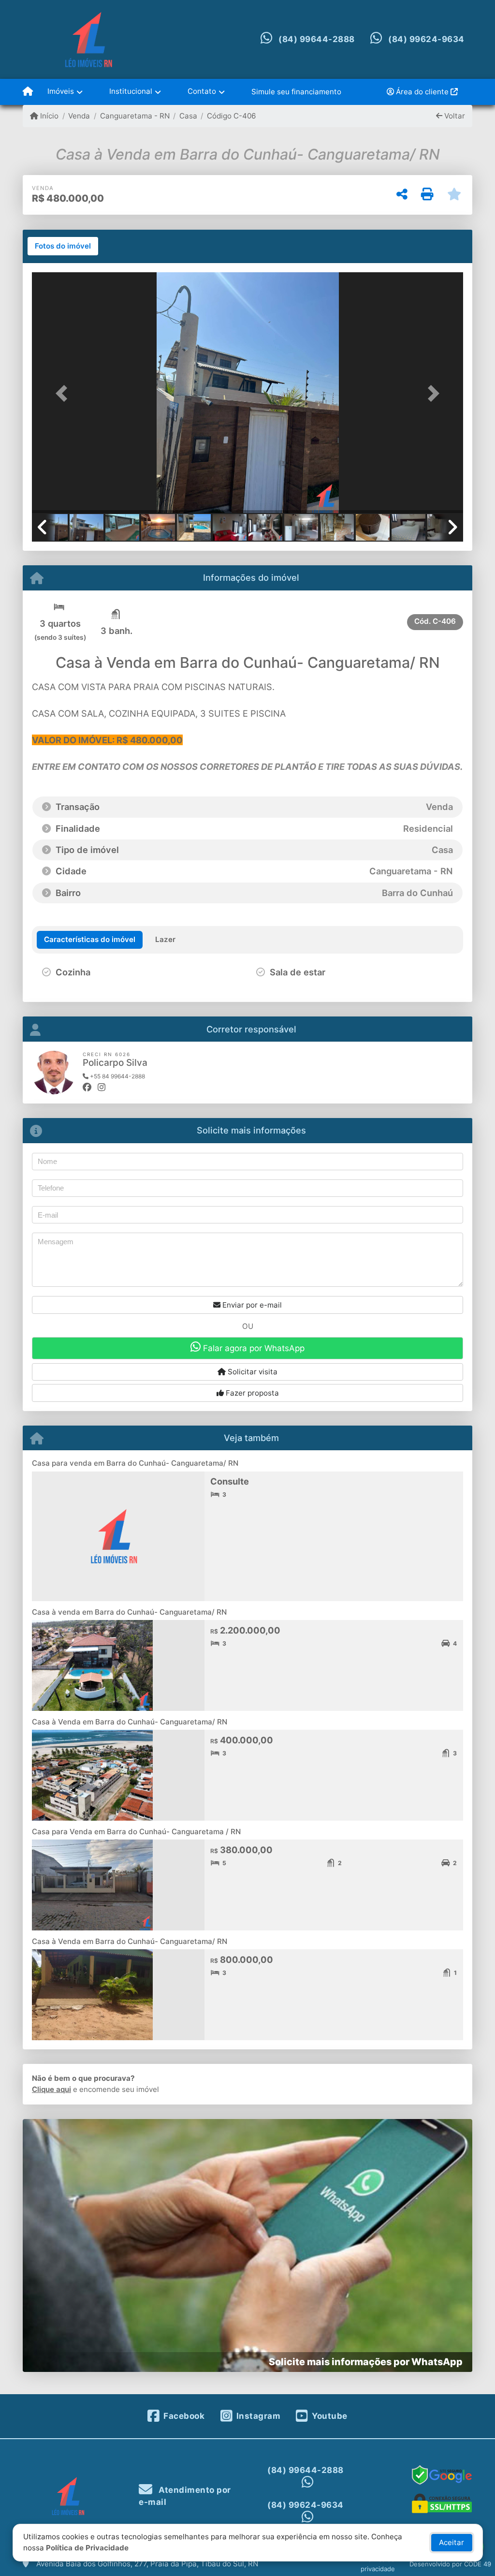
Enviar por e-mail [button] (251, 1305)
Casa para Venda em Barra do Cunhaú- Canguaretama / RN (136, 1832)
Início (48, 116)
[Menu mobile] (28, 92)
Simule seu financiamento (296, 92)
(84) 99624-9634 (426, 39)
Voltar (454, 116)
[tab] (63, 246)
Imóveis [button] (61, 91)
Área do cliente (422, 92)
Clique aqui (51, 2089)
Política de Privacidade (87, 2548)
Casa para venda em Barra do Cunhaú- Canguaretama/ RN (135, 1463)
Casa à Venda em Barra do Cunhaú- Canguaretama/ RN (130, 1722)
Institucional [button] (131, 91)
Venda (79, 116)
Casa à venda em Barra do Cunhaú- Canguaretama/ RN (129, 1612)
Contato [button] (202, 91)
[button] (64, 394)
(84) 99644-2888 (317, 39)
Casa (188, 116)
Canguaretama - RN (135, 116)
